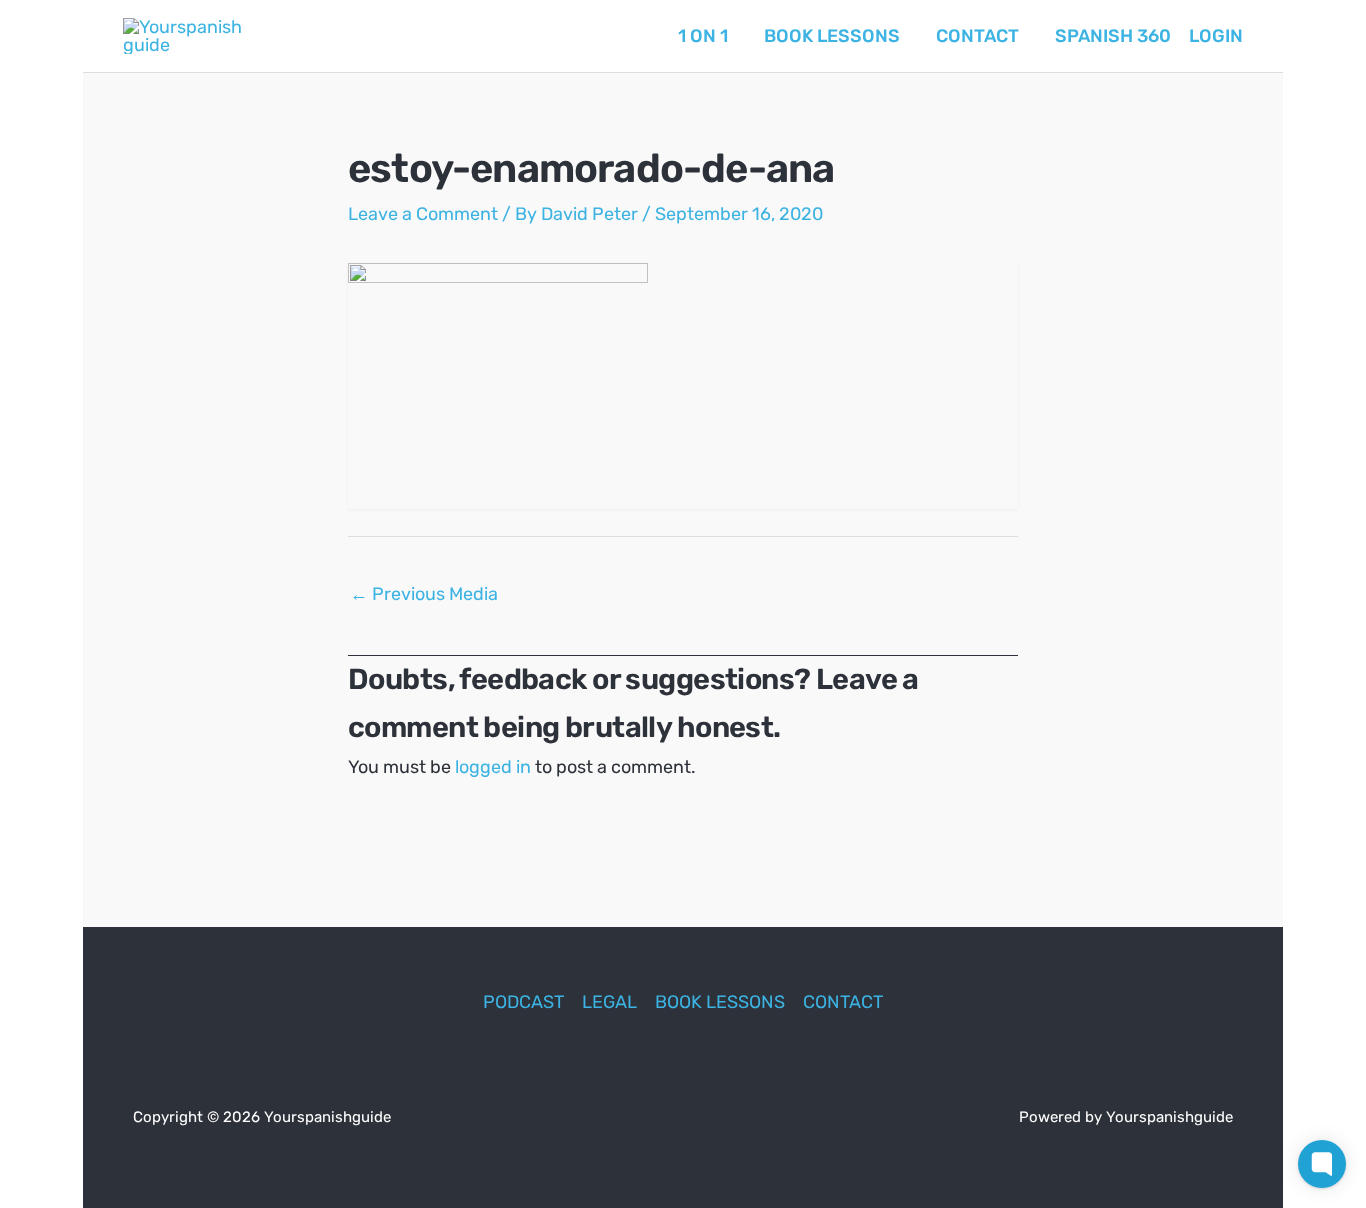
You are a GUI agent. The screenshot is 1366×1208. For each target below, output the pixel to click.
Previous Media (424, 594)
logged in (493, 767)
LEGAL (609, 1002)
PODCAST (523, 1002)
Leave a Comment (423, 214)
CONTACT (843, 1002)
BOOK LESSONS (720, 1002)
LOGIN (1216, 36)
